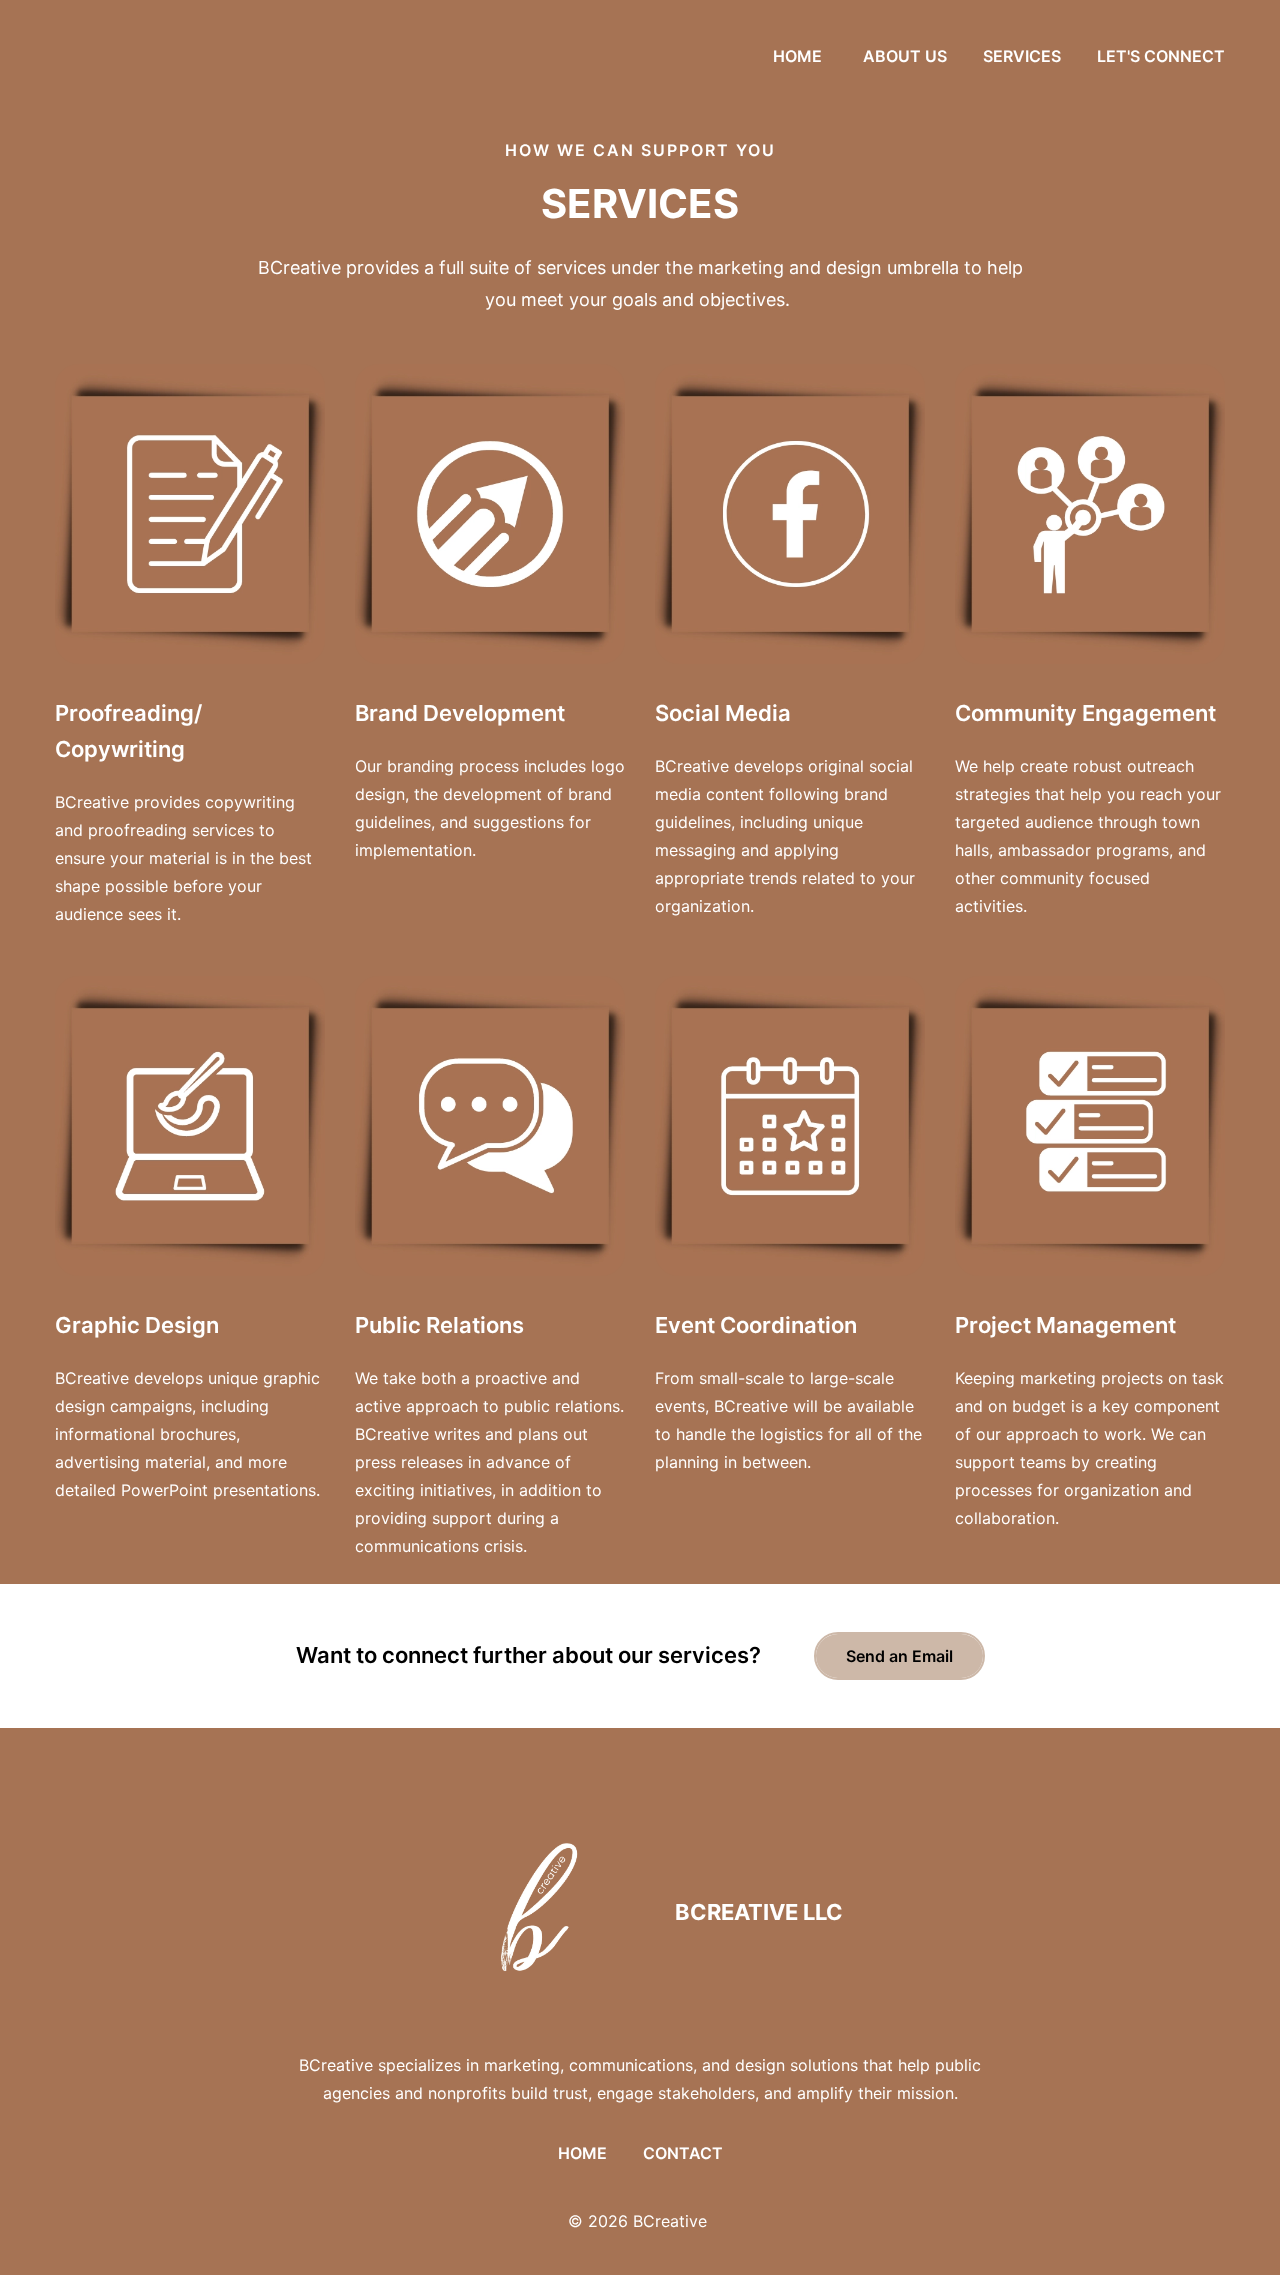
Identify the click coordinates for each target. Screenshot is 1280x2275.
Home (582, 2153)
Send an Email (899, 1656)
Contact (683, 2153)
